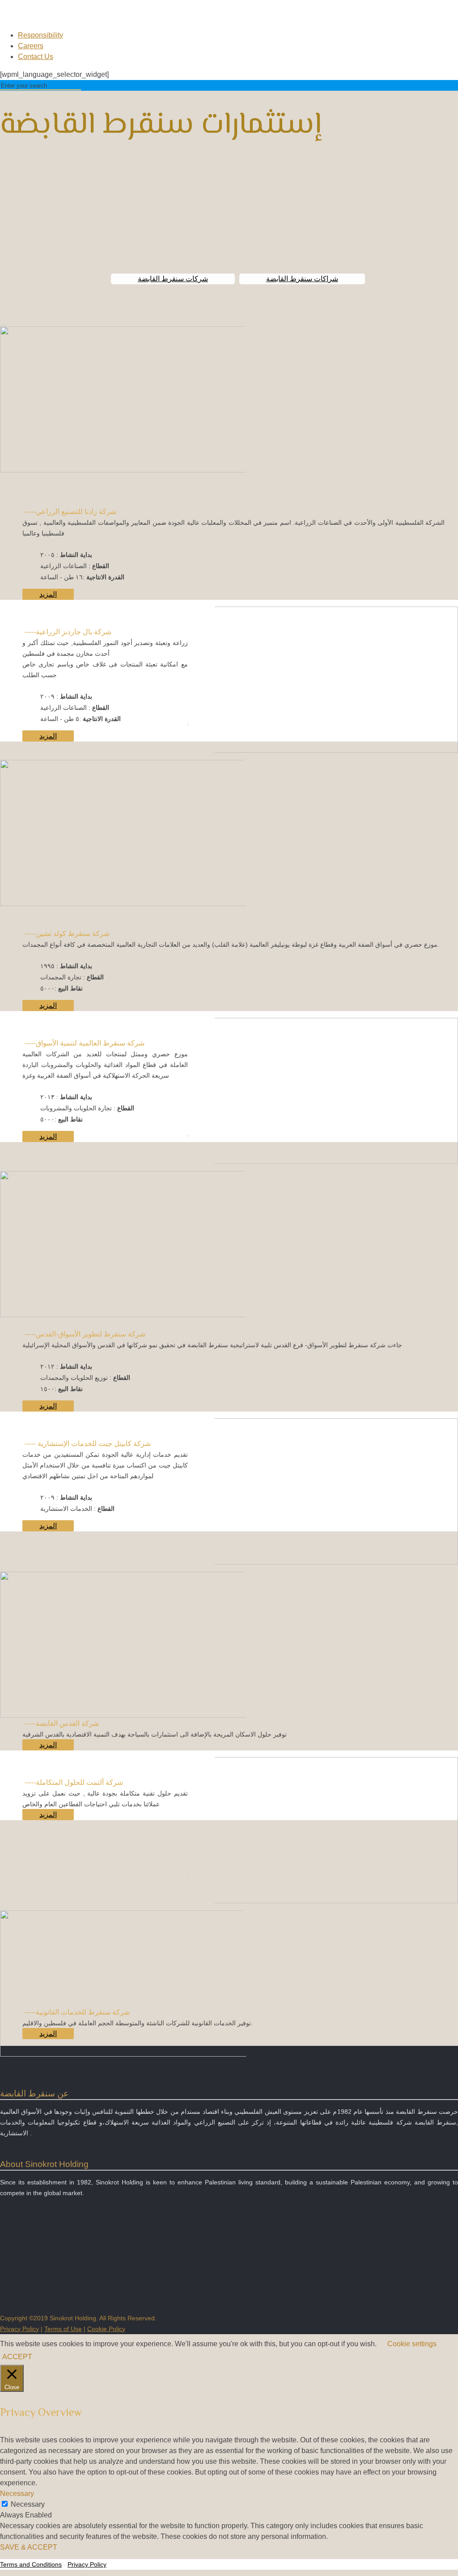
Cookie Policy (106, 2329)
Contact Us (36, 57)
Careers (31, 46)
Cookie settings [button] (412, 2344)
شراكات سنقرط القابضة (302, 279)
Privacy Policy (19, 2329)
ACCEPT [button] (17, 2357)
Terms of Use (63, 2329)
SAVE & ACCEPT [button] (29, 2547)
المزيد (48, 594)
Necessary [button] (17, 2494)
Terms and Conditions (31, 2564)
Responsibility (40, 35)
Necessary (28, 2504)
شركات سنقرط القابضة (173, 279)
